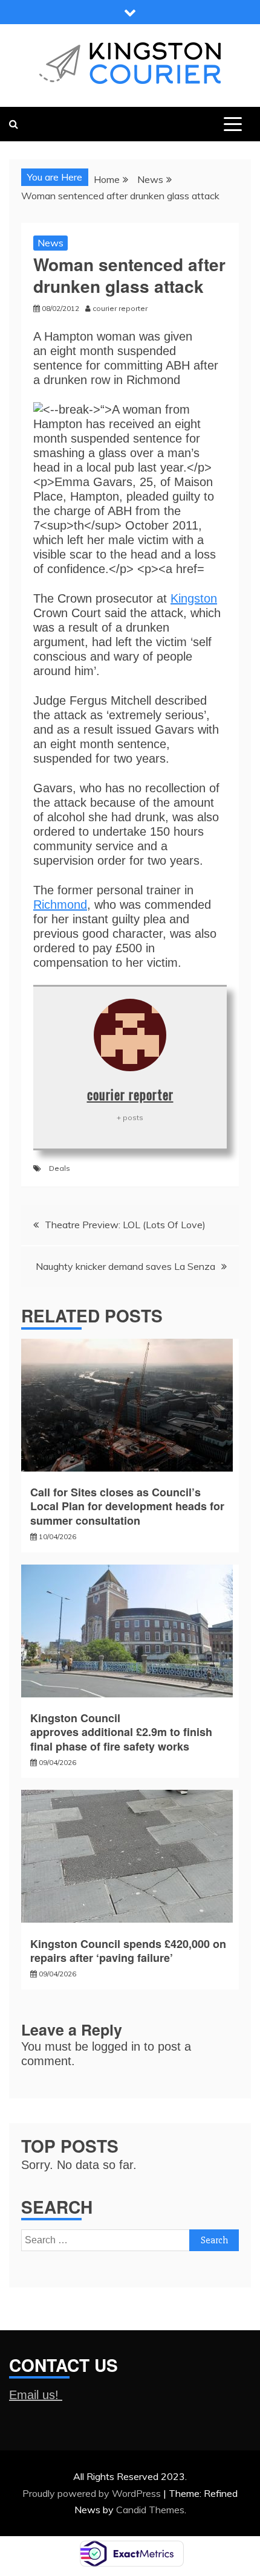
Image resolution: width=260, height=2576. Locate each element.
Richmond (60, 905)
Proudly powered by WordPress (93, 2493)
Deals (60, 1168)
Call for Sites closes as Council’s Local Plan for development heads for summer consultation (127, 1506)
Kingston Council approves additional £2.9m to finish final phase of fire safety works (121, 1732)
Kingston (194, 598)
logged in (116, 2046)
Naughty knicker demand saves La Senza (125, 1266)
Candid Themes (150, 2510)
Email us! (36, 2395)
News (50, 243)
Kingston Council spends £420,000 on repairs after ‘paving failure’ (128, 1951)
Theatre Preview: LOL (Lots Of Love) (125, 1225)
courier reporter (130, 1094)
